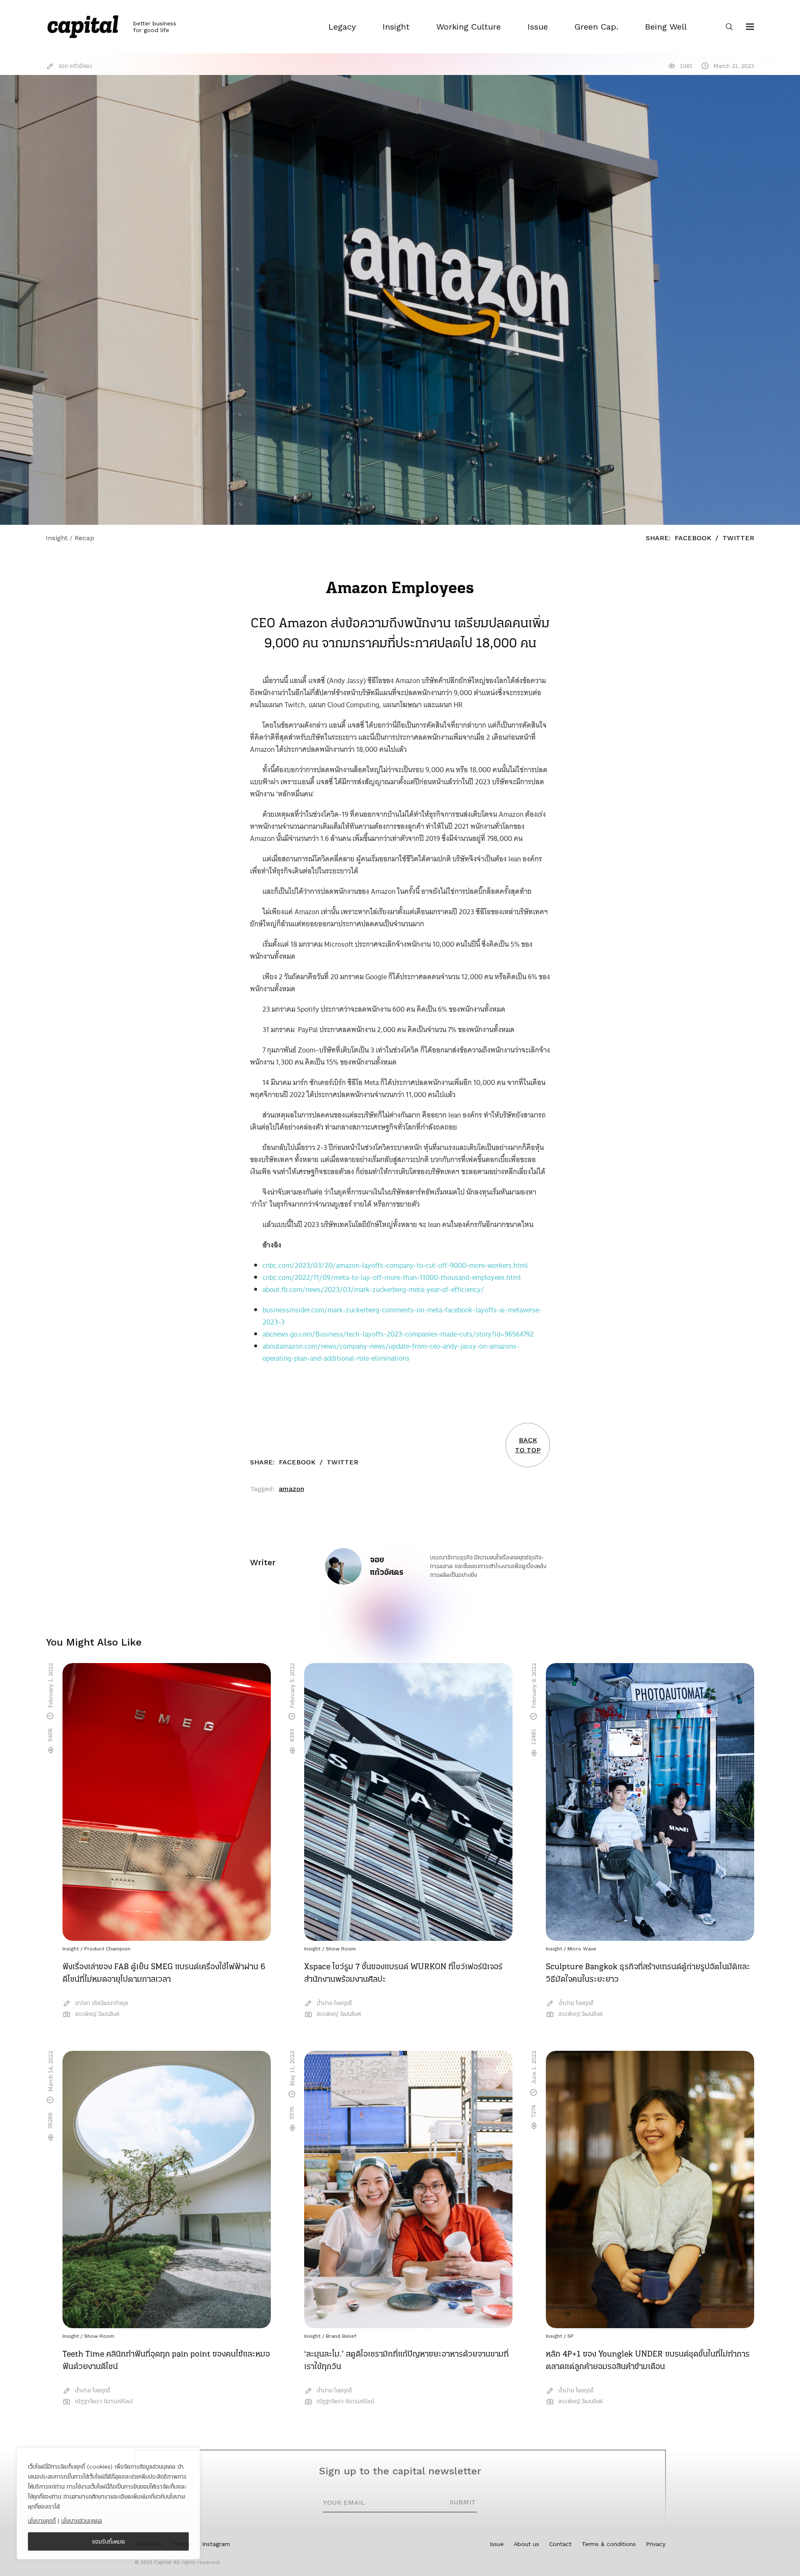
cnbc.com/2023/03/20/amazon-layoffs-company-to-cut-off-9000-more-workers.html (395, 1266)
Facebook (693, 538)
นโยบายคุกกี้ (42, 2521)
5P (571, 2336)
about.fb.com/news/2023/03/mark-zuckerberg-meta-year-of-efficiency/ (373, 1290)
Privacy (656, 2544)
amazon (291, 1489)
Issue (497, 2544)
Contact (560, 2544)
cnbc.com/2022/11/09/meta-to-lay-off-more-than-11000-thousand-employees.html (392, 1278)
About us (526, 2544)
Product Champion (107, 1949)
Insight (71, 1949)
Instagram (216, 2544)
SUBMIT (463, 2502)
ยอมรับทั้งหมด (109, 2541)
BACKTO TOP (528, 1445)
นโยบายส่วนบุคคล (82, 2521)
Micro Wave (582, 1949)
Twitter (738, 538)
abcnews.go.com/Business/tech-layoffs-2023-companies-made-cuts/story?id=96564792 (398, 1334)
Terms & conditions (609, 2544)
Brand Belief (341, 2336)
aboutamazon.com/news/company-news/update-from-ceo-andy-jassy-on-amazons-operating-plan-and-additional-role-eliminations (391, 1352)
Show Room (341, 1949)
